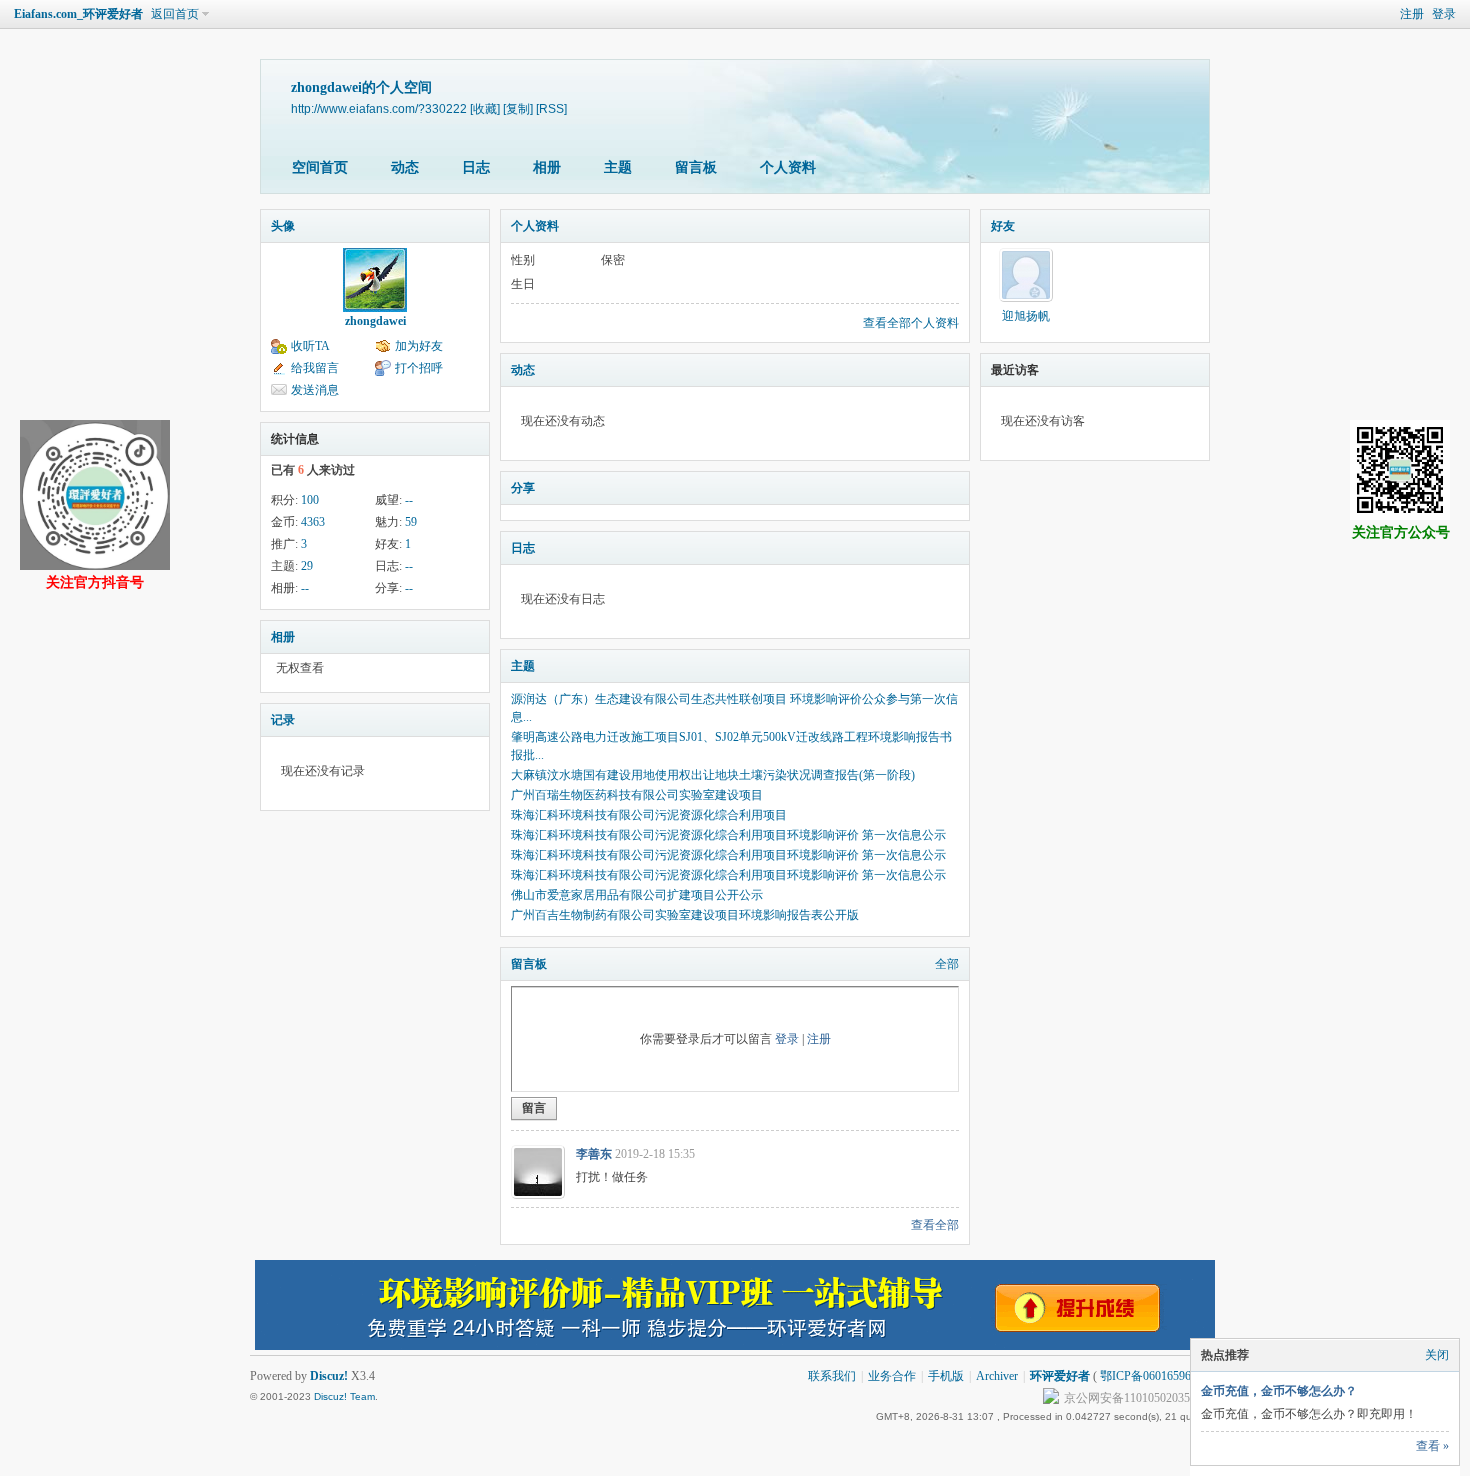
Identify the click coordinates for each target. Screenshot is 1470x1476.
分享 (523, 488)
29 (307, 566)
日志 (476, 167)
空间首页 (320, 167)
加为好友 (419, 346)
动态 (405, 167)
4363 (313, 522)
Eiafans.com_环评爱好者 (78, 14)
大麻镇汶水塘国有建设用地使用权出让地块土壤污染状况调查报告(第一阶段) (713, 775)
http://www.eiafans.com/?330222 (379, 108)
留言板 (696, 167)
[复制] (518, 108)
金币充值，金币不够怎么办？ (1279, 1391)
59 (411, 522)
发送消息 (315, 390)
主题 (618, 167)
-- (409, 500)
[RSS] (551, 108)
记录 (283, 720)
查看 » (1432, 1446)
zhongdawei (375, 321)
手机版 (946, 1376)
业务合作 (892, 1376)
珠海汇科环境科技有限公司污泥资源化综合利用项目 (649, 815)
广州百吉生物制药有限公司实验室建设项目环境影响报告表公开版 (685, 915)
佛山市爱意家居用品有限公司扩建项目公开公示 (637, 895)
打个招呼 (419, 368)
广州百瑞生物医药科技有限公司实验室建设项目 (637, 795)
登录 (1444, 14)
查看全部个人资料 (911, 323)
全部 (947, 964)
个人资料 (788, 167)
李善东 (594, 1154)
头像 (283, 226)
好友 (1003, 226)
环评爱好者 (1060, 1376)
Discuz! (329, 1376)
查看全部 (935, 1225)
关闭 (1437, 1355)
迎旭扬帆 (1026, 316)
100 (310, 500)
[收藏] (485, 108)
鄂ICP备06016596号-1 (1156, 1376)
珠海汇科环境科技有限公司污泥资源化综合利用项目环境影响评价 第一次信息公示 (728, 835)
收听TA (310, 346)
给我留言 (315, 368)
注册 (1412, 14)
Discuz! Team (344, 1396)
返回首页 (175, 14)
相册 (547, 167)
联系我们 (832, 1376)
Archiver (997, 1376)
